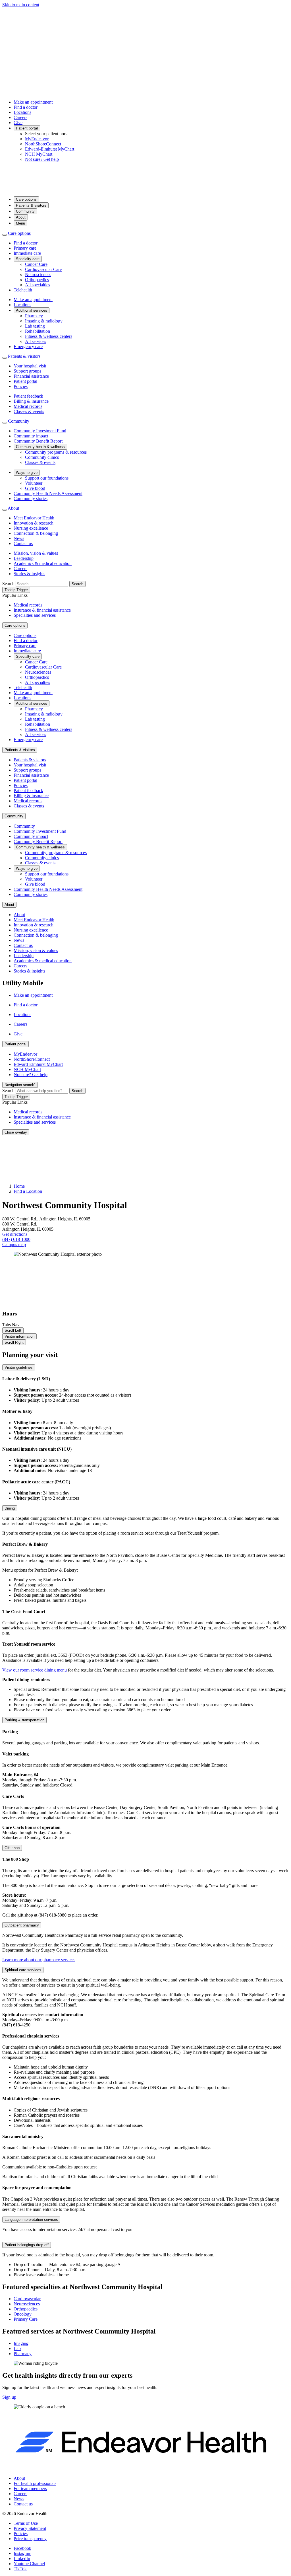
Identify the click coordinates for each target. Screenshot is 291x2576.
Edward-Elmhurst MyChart (50, 149)
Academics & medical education (43, 563)
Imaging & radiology (44, 321)
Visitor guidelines (19, 1367)
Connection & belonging (36, 533)
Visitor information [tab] (19, 1336)
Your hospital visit (30, 366)
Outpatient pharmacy (22, 1925)
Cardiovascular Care (43, 269)
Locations (22, 112)
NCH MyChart (39, 154)
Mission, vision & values (36, 553)
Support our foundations (47, 478)
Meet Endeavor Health (34, 518)
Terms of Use (26, 2523)
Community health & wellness (40, 447)
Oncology (23, 2314)
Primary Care (26, 2319)
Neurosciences (38, 275)
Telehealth (23, 290)
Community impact (31, 436)
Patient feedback (28, 396)
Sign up (9, 2397)
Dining (10, 1508)
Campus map (14, 1244)
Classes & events (29, 411)
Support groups (27, 371)
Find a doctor (26, 107)
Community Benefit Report (38, 441)
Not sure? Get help (42, 159)
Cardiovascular (27, 2299)
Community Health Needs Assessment (48, 493)
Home (19, 1186)
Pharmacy (34, 316)
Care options (26, 199)
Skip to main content (21, 5)
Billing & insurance (31, 401)
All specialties (38, 285)
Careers (20, 117)
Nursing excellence (31, 528)
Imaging (21, 2343)
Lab (17, 2348)
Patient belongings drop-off (27, 2245)
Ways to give (27, 473)
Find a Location (28, 1191)
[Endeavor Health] (145, 189)
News (19, 538)
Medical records (28, 406)
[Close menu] (5, 235)
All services (36, 341)
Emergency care (28, 347)
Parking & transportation (24, 1720)
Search (8, 584)
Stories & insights (29, 574)
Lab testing (35, 326)
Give (18, 123)
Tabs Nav (11, 1325)
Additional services (32, 310)
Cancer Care (36, 264)
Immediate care (27, 253)
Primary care (25, 248)
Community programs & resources (56, 452)
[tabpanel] (145, 1814)
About (21, 217)
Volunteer (34, 483)
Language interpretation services (31, 2220)
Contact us (23, 543)
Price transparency (30, 2539)
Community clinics (42, 457)
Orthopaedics (37, 280)
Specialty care (28, 259)
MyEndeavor (37, 139)
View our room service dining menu (35, 1670)
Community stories (31, 498)
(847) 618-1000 (16, 1239)
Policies (21, 386)
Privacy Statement (30, 2528)
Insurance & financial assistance (42, 610)
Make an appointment (33, 102)
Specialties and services (35, 615)
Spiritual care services (23, 1970)
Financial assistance (31, 376)
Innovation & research (34, 523)
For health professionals (35, 2483)
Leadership (24, 558)
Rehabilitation (38, 331)
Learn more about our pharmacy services (39, 1960)
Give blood (35, 488)
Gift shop (12, 1848)
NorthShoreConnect (43, 144)
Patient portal (27, 128)
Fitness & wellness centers (49, 336)
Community (25, 211)
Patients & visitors (31, 205)
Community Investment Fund (40, 431)
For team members (30, 2488)
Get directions (15, 1234)
